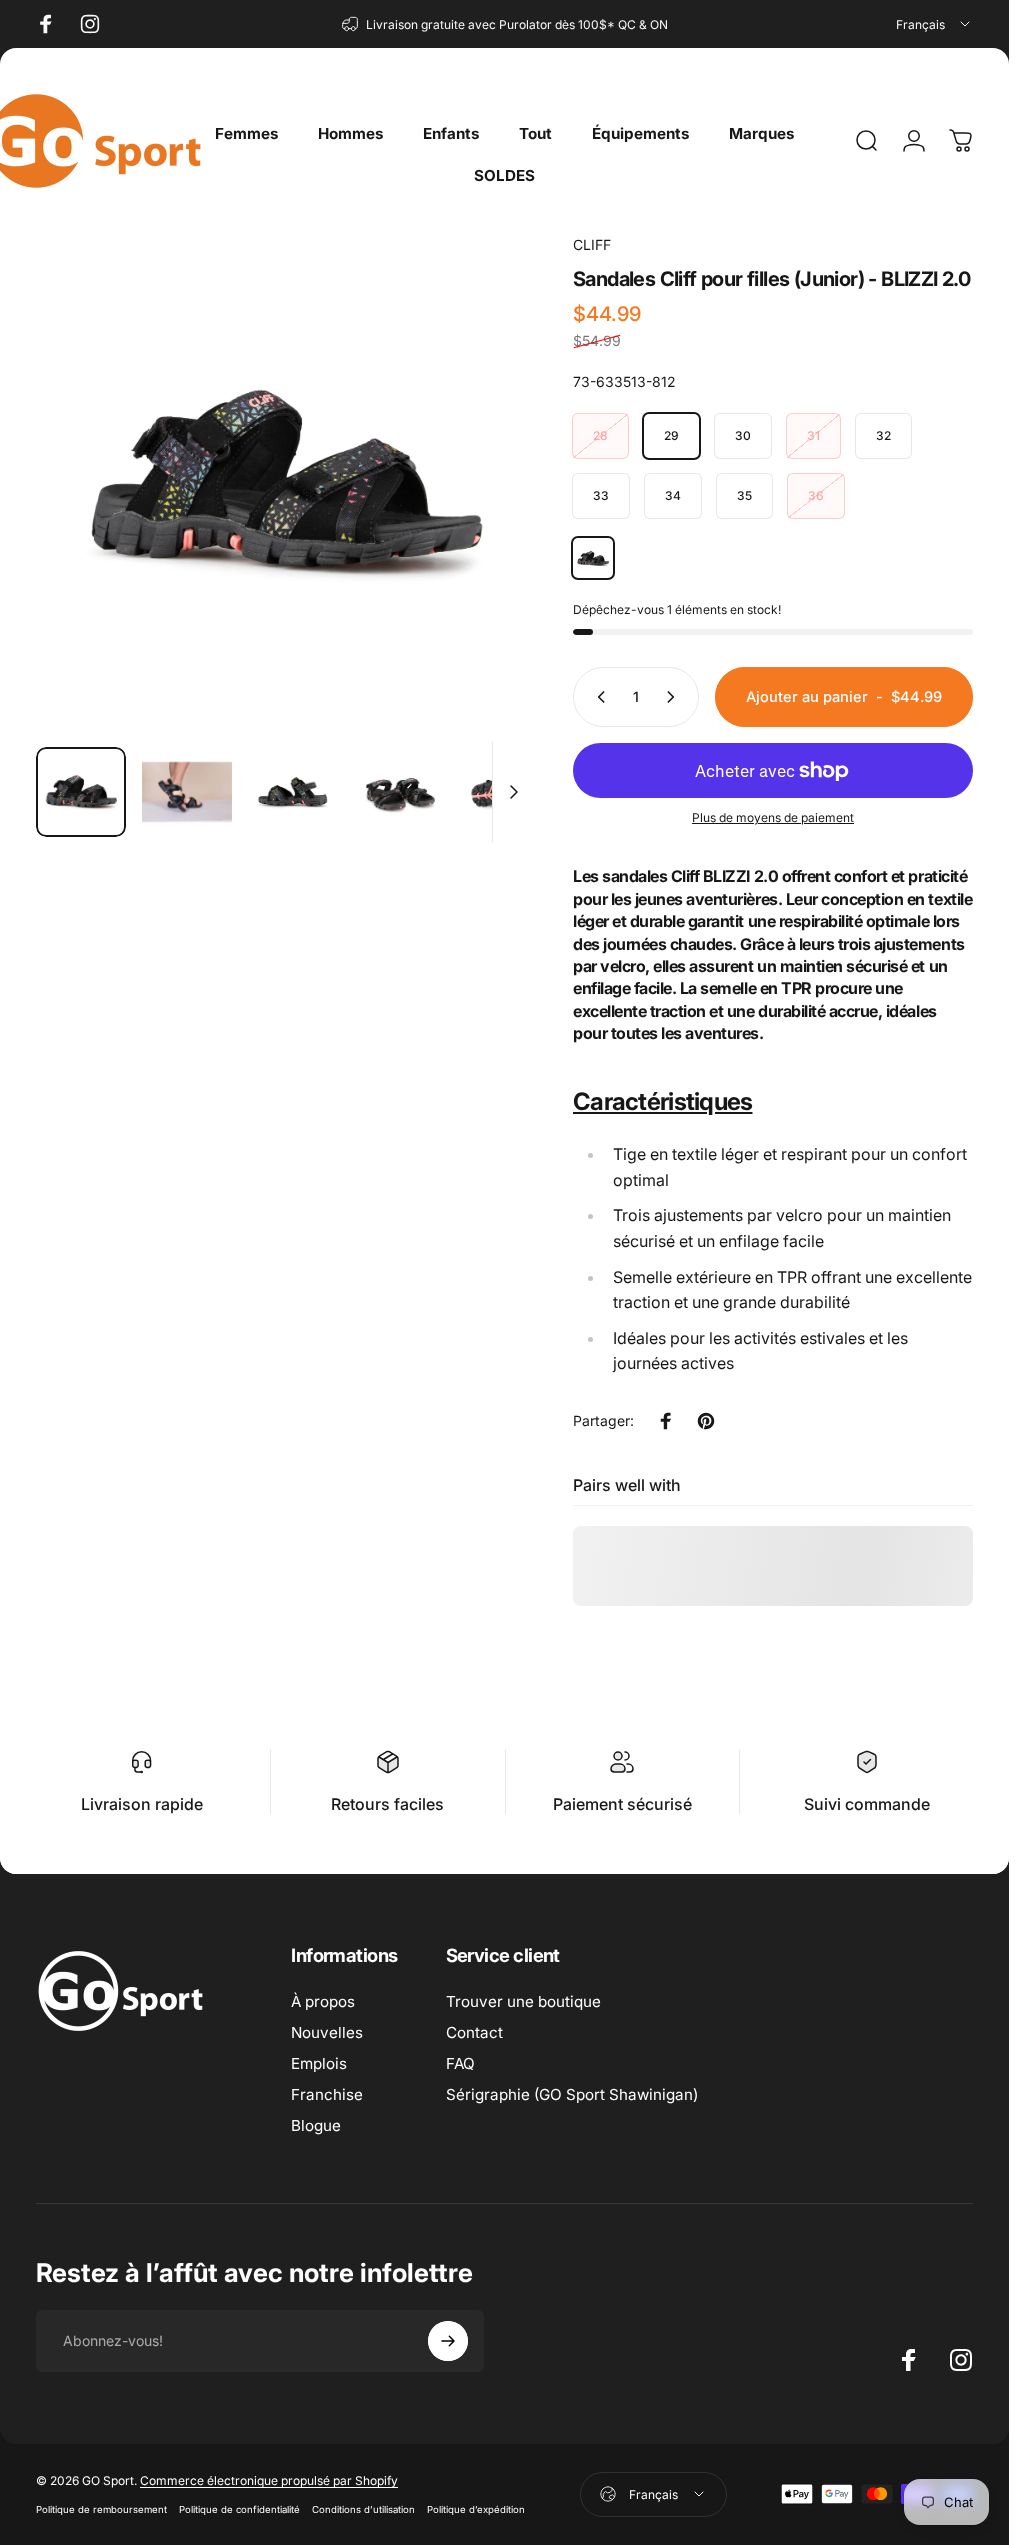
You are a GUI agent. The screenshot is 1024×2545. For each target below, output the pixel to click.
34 (673, 495)
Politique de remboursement (101, 2509)
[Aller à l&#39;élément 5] (505, 792)
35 (744, 495)
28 (600, 435)
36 (816, 495)
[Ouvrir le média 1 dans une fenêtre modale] (284, 482)
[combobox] (934, 24)
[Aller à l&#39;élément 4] (399, 792)
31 (813, 435)
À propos (323, 2001)
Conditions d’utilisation (363, 2509)
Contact (474, 2032)
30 (743, 435)
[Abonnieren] (448, 2341)
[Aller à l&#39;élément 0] (81, 792)
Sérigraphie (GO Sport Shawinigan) (572, 2094)
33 (601, 495)
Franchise (327, 2094)
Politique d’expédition (476, 2509)
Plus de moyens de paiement (773, 817)
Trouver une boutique (523, 2001)
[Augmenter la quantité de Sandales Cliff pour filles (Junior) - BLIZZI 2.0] (675, 697)
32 (883, 435)
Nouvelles (327, 2032)
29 (671, 435)
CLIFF (592, 244)
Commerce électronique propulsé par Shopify (269, 2480)
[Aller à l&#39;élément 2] (187, 792)
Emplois (319, 2063)
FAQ (460, 2063)
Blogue (316, 2125)
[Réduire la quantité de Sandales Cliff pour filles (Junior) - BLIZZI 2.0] (597, 697)
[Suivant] (485, 515)
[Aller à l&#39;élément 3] (293, 792)
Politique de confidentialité (239, 2509)
